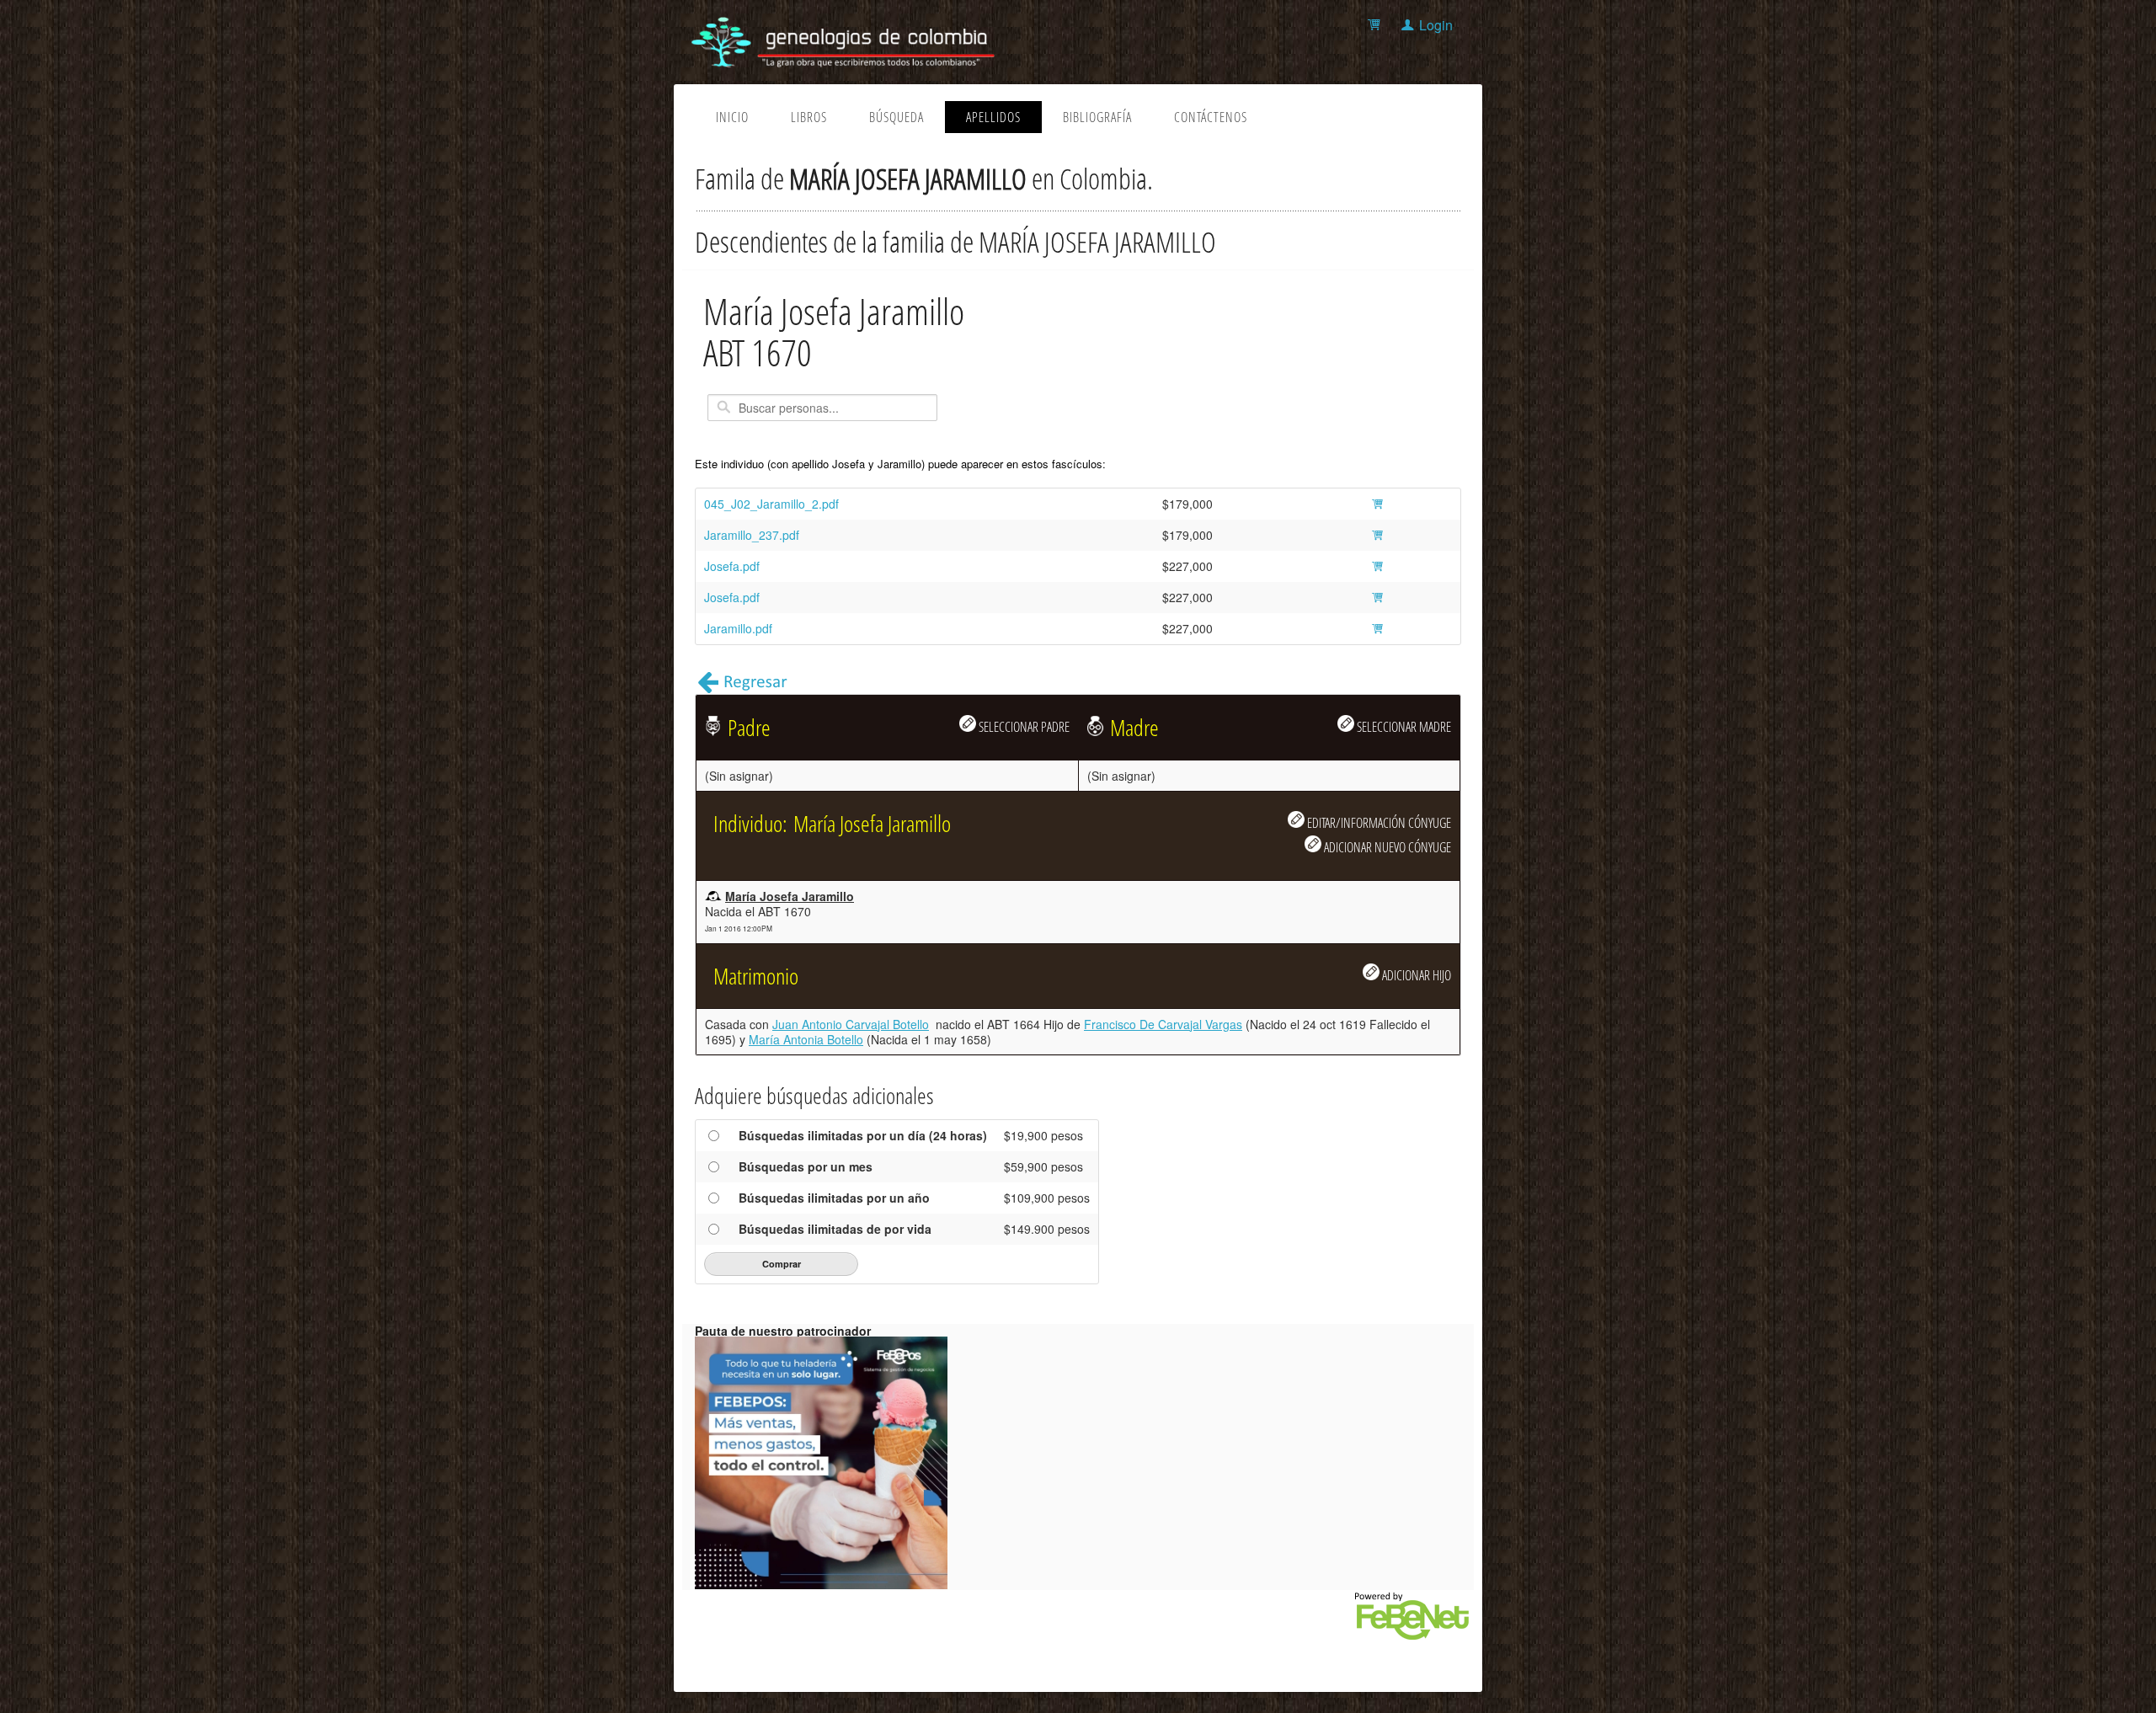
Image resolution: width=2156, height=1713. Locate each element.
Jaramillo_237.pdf (752, 535)
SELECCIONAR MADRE (1403, 726)
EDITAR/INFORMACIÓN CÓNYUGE (1378, 822)
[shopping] (1377, 25)
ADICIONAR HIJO (1415, 975)
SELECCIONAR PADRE (1023, 726)
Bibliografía (1097, 117)
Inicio (732, 117)
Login (1436, 25)
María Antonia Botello (806, 1039)
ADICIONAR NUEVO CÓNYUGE (1386, 847)
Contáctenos (1211, 117)
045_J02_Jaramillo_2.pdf (771, 504)
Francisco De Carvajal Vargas (1163, 1024)
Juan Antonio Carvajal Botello (851, 1024)
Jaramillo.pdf (738, 628)
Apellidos (993, 117)
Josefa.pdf (732, 566)
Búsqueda (897, 117)
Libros (809, 117)
